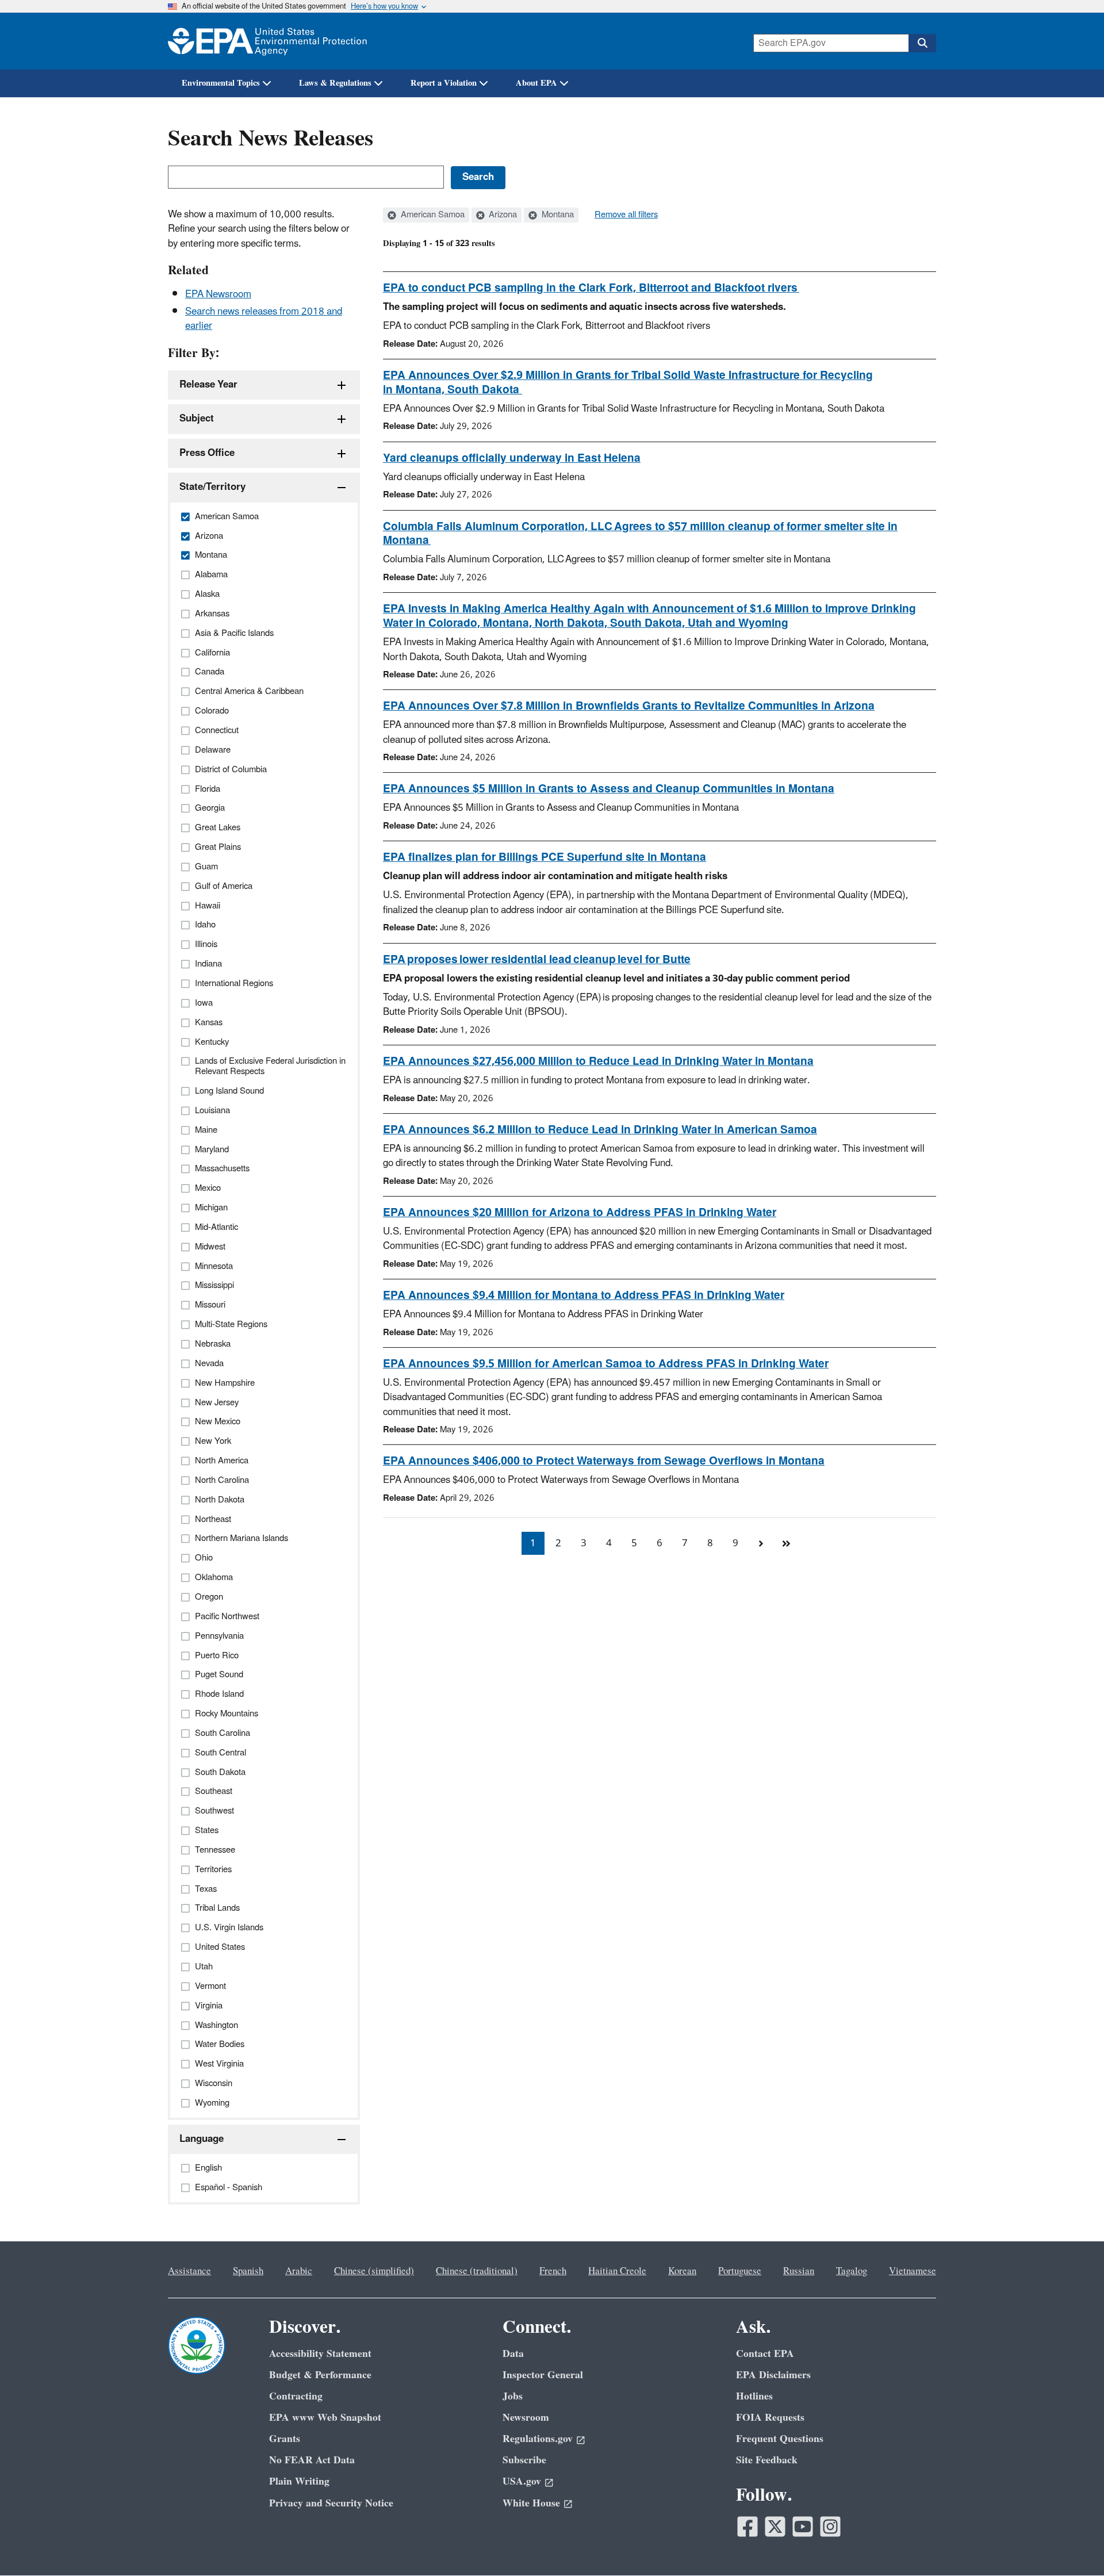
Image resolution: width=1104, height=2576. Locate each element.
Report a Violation (444, 83)
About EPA (536, 83)
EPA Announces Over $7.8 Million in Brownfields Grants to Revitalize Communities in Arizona (629, 706)
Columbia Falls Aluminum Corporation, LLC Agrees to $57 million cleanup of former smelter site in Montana (640, 534)
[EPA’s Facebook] (747, 2527)
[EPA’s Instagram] (830, 2527)
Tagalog (852, 2271)
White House (531, 2503)
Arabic (299, 2271)
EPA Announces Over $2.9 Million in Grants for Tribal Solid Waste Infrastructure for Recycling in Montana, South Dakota (628, 383)
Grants (285, 2439)
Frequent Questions (780, 2439)
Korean (682, 2271)
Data (513, 2354)
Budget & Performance (320, 2375)
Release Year (208, 385)
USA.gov (522, 2481)
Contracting (296, 2396)
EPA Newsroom (218, 294)
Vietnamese (913, 2271)
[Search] (922, 43)
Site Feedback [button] (767, 2460)
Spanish (248, 2271)
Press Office (207, 453)
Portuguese (740, 2271)
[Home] (267, 41)
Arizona (502, 215)
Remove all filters (626, 215)
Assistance (189, 2271)
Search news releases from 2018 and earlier (264, 319)
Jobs (513, 2396)
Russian (799, 2271)
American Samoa (432, 215)
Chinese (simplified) (374, 2271)
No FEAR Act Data (312, 2460)
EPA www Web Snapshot (325, 2418)
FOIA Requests (770, 2418)
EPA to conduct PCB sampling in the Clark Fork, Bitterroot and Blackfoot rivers (591, 288)
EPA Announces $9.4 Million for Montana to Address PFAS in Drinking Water (584, 1295)
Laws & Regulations (335, 83)
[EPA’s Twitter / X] (775, 2527)
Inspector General (543, 2375)
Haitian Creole (617, 2271)
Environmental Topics (221, 83)
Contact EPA (765, 2354)
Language (202, 2139)
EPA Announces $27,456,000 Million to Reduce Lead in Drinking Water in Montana (598, 1061)
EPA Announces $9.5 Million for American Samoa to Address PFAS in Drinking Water (606, 1364)
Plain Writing (299, 2481)
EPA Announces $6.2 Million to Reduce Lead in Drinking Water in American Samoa (600, 1130)
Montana (557, 215)
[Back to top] (1072, 2544)
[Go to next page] (761, 1543)
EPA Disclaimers (773, 2375)
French (553, 2271)
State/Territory (212, 487)
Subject (197, 419)
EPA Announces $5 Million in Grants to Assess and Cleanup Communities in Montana (609, 789)
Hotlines (754, 2396)
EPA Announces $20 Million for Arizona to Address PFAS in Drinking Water (580, 1213)
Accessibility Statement (320, 2354)
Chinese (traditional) (477, 2271)
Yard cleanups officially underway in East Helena (512, 458)
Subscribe (524, 2460)
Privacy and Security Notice (331, 2503)
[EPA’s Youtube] (803, 2527)
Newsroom (526, 2418)
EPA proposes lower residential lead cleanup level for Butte (537, 960)
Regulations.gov (538, 2439)
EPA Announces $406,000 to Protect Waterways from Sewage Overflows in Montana (604, 1461)
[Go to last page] (786, 1543)
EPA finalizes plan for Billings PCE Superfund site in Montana (545, 857)
